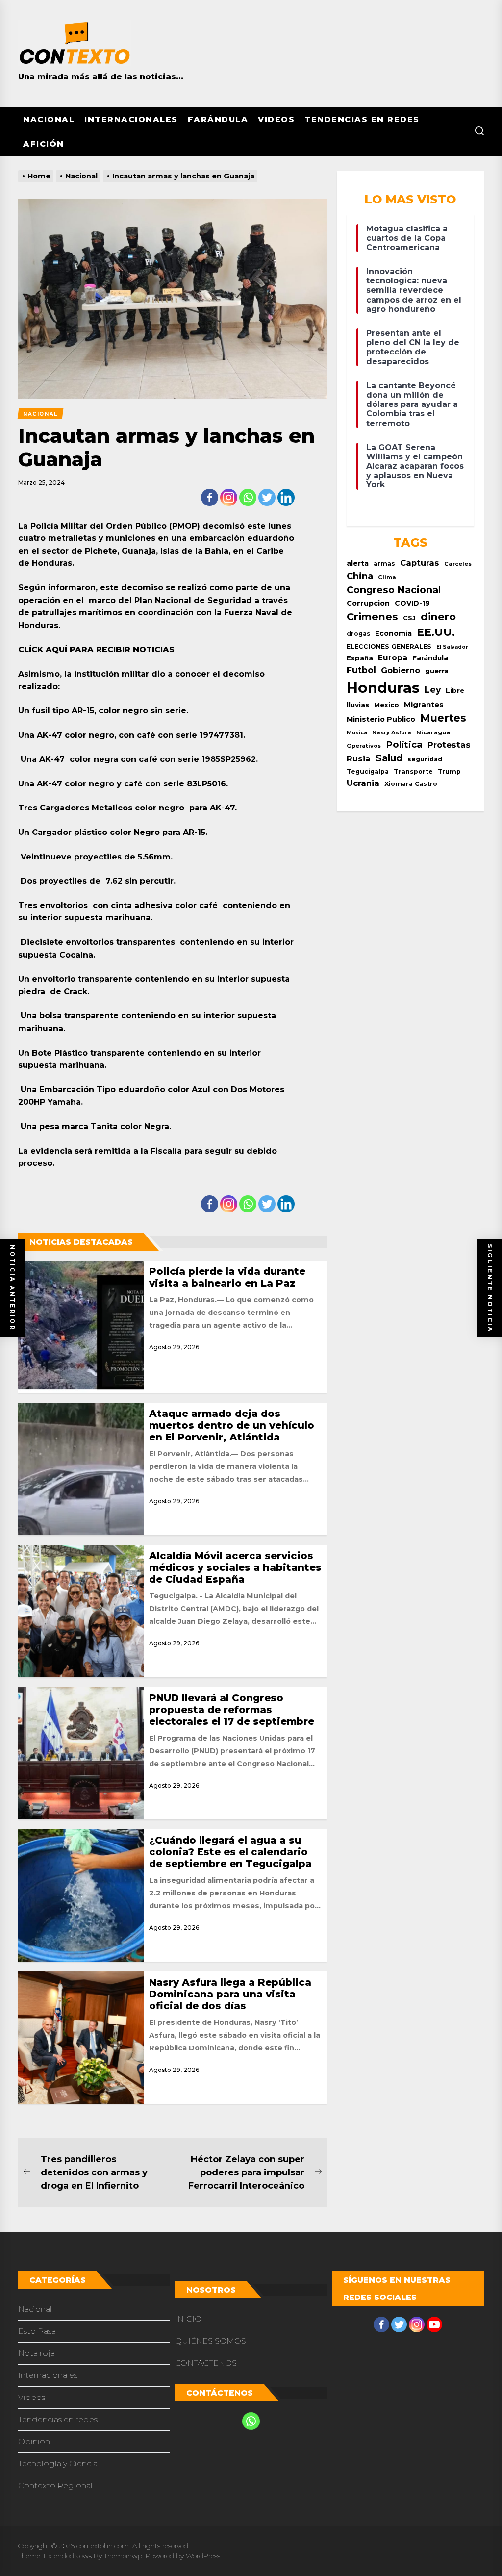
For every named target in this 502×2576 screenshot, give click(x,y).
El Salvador (452, 647)
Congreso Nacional (394, 590)
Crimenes (372, 617)
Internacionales (131, 119)
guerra (437, 671)
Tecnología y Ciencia (58, 2463)
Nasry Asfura (392, 732)
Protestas (449, 745)
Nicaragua (433, 732)
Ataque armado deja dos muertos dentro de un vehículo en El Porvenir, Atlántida (232, 1425)
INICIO (188, 2319)
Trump (449, 771)
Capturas (420, 563)
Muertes (443, 718)
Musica (357, 733)
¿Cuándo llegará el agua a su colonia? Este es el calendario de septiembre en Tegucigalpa (230, 1852)
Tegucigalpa (368, 771)
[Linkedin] (286, 497)
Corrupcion (368, 603)
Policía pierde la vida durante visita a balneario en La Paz (227, 1277)
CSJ (409, 618)
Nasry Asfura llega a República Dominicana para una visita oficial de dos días (230, 1994)
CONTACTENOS (206, 2363)
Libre (455, 690)
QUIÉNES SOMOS (211, 2341)
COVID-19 (412, 603)
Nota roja (37, 2353)
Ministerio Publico (381, 719)
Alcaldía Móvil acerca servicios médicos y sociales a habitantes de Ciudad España (235, 1567)
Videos (276, 119)
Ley (433, 690)
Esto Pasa (37, 2331)
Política (404, 745)
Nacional (49, 119)
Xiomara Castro (411, 784)
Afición (44, 144)
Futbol (361, 670)
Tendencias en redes (362, 119)
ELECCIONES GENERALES (389, 646)
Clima (387, 577)
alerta (358, 563)
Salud (389, 758)
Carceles (458, 564)
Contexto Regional (55, 2486)
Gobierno (401, 670)
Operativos (364, 746)
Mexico (387, 705)
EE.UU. (436, 632)
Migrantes (424, 704)
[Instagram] (229, 497)
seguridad (425, 759)
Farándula (218, 119)
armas (384, 564)
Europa (393, 658)
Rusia (359, 758)
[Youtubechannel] (434, 2324)
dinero (438, 617)
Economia (393, 633)
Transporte (413, 771)
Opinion (34, 2441)
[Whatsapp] (248, 497)
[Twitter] (267, 497)
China (360, 576)
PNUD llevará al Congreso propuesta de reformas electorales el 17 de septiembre (232, 1710)
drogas (358, 634)
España (360, 658)
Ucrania (363, 783)
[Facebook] (210, 497)
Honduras (383, 688)
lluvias (358, 705)
